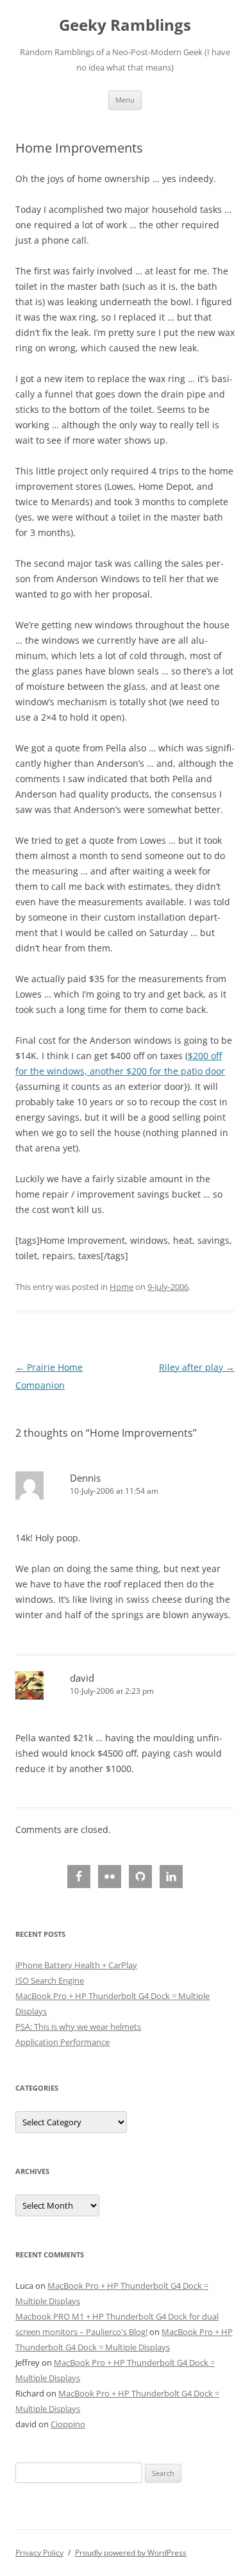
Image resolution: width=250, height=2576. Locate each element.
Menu (125, 100)
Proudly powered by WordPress (131, 2553)
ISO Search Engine (50, 1980)
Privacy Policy (39, 2553)
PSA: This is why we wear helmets (78, 2027)
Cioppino (68, 2424)
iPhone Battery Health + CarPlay (76, 1965)
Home (121, 1287)
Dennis (85, 1478)
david (82, 1678)
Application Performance (63, 2042)
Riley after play (197, 1367)
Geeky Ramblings (125, 25)
